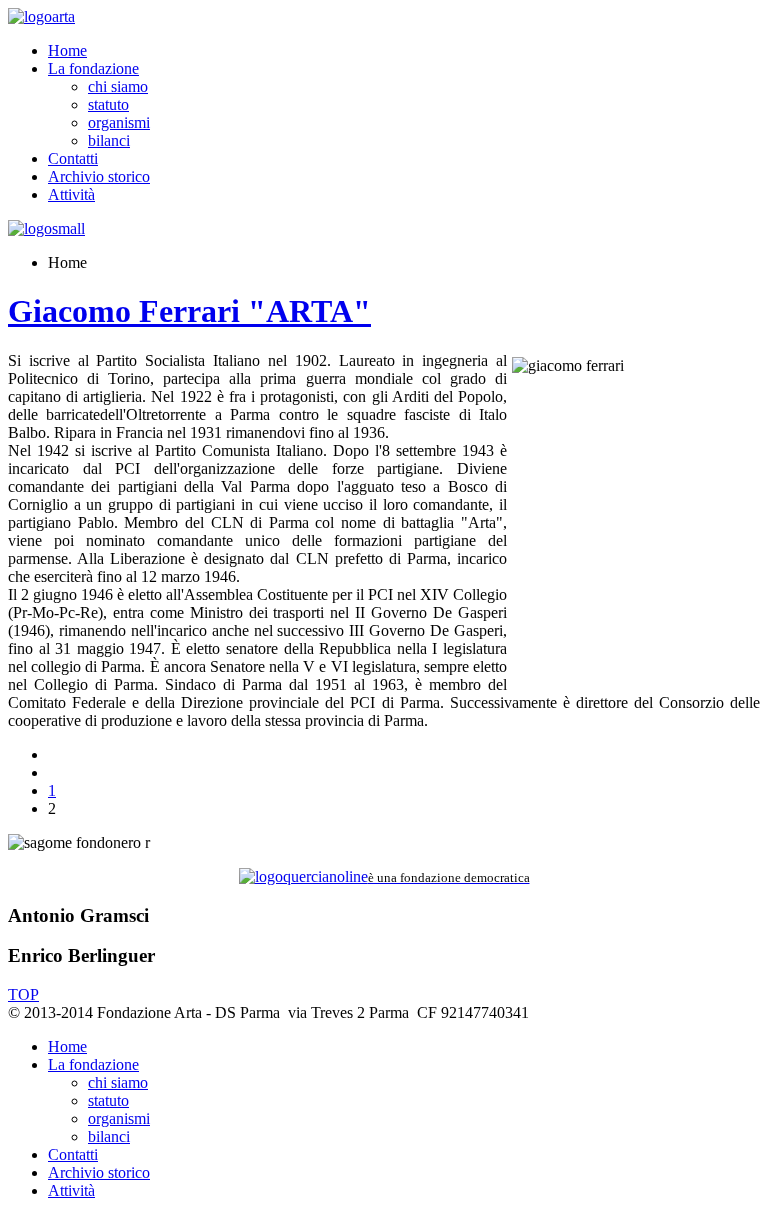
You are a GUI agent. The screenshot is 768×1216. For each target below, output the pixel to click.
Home (67, 50)
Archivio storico (99, 176)
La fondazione (93, 68)
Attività (71, 194)
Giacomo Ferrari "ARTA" (189, 311)
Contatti (73, 158)
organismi (119, 122)
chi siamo (118, 86)
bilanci (109, 140)
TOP (23, 994)
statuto (108, 104)
